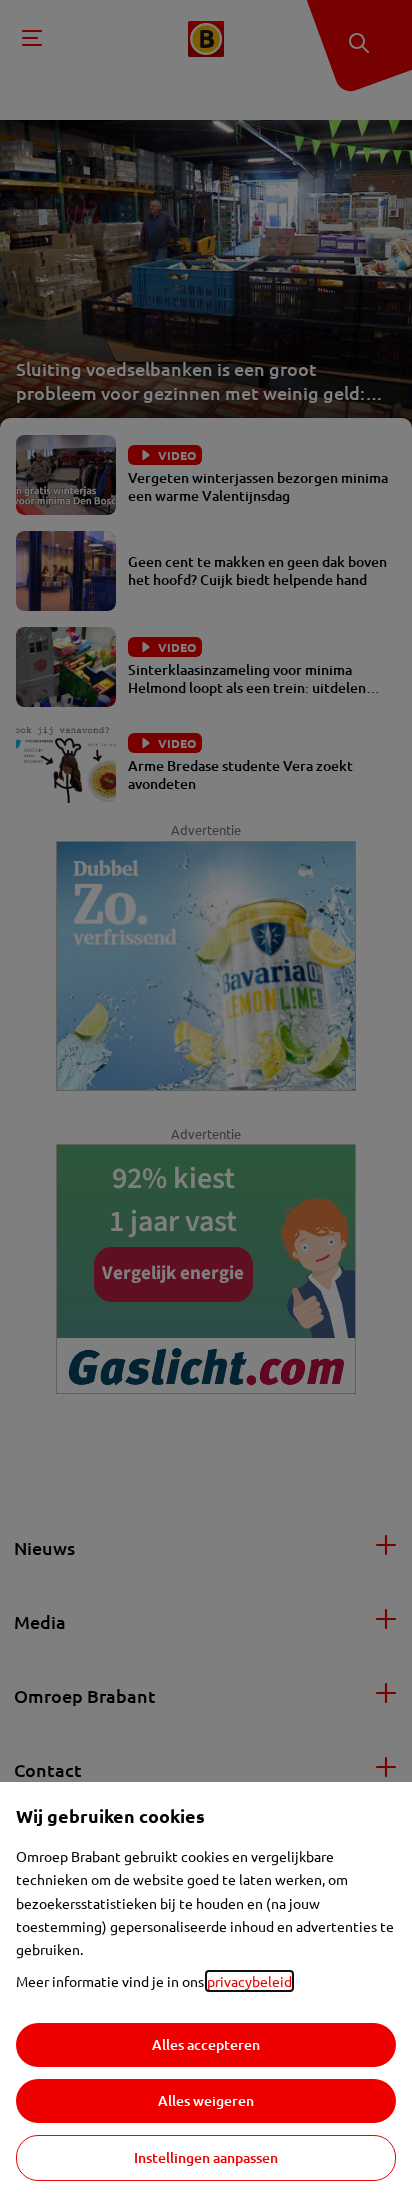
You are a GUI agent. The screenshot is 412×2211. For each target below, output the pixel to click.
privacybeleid (249, 1981)
